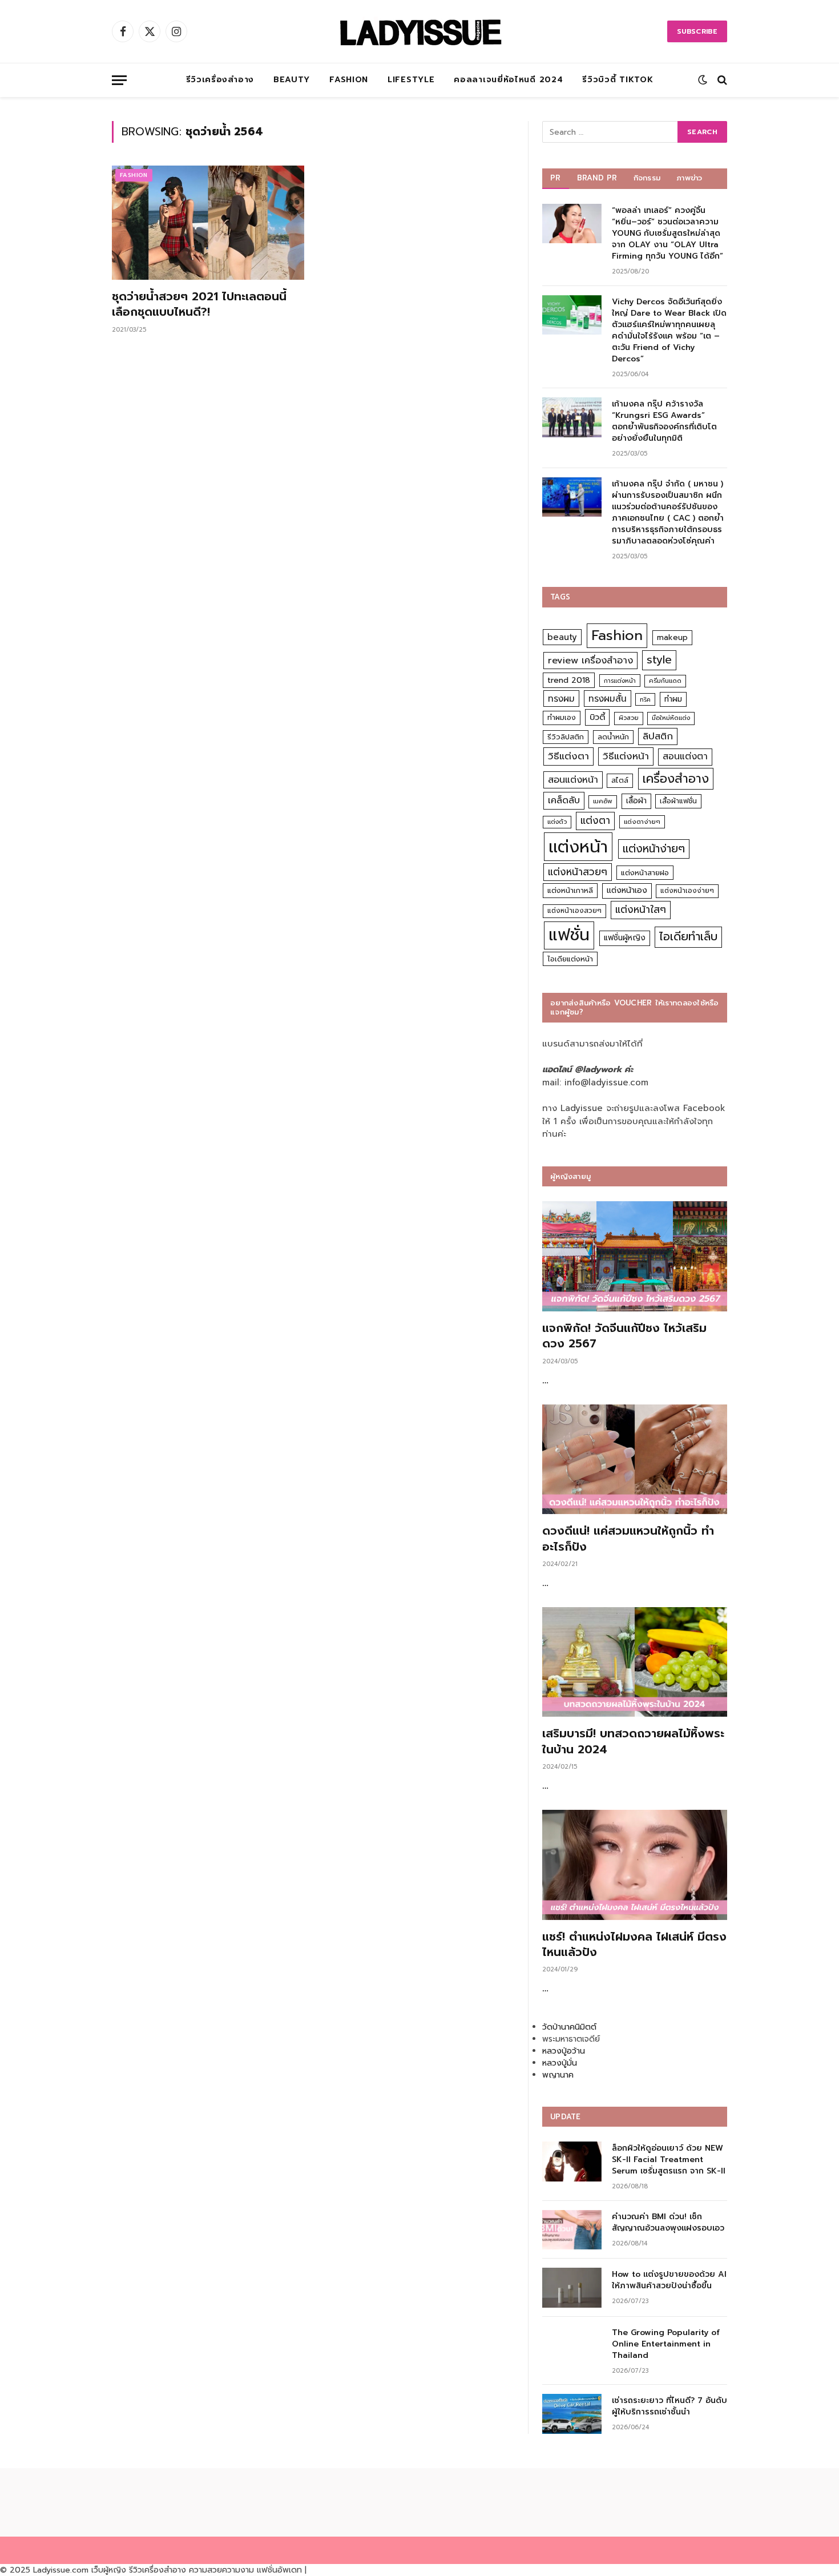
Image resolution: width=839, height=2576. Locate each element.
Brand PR (597, 178)
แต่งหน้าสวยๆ (578, 872)
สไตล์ (620, 780)
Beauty (292, 80)
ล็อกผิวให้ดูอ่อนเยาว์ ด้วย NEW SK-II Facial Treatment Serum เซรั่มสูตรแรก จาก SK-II (669, 2160)
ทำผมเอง (562, 717)
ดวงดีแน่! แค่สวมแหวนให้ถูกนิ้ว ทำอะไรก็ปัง (628, 1539)
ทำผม (673, 699)
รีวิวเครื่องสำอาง (220, 80)
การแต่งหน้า (620, 681)
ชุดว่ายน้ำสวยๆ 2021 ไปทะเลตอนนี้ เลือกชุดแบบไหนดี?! (199, 304)
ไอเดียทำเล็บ (688, 937)
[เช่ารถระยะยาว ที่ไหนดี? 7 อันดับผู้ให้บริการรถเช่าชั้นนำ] (572, 2414)
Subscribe (697, 31)
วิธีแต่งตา (568, 756)
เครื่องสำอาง (676, 779)
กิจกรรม (647, 178)
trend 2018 (569, 680)
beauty (562, 637)
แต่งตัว (557, 822)
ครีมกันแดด (665, 681)
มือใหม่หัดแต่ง (671, 718)
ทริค (645, 699)
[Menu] (119, 80)
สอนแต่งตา (685, 756)
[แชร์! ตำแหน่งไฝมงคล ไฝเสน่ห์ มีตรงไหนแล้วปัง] (635, 1865)
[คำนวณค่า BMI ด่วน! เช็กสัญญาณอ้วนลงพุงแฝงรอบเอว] (572, 2230)
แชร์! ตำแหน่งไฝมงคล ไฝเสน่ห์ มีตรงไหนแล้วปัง (634, 1945)
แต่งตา (595, 820)
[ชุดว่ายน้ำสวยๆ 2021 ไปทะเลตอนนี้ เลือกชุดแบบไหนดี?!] (208, 223)
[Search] (721, 80)
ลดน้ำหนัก (613, 737)
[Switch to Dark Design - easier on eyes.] (703, 80)
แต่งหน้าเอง (627, 890)
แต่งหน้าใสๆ (641, 909)
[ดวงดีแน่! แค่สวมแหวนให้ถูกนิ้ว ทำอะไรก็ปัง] (635, 1460)
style (659, 660)
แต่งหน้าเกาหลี (570, 890)
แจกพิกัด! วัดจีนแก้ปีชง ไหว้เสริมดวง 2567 (624, 1336)
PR (556, 178)
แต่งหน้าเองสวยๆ (574, 911)
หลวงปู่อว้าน (564, 2051)
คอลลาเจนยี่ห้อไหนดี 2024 (508, 80)
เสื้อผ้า (636, 801)
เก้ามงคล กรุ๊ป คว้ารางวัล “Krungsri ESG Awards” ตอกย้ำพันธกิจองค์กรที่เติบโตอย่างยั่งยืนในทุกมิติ (664, 421)
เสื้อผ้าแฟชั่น (678, 801)
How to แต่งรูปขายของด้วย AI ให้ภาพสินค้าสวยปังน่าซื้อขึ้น (669, 2280)
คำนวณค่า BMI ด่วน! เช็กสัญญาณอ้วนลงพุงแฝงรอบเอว (668, 2223)
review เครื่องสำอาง (590, 660)
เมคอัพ (603, 801)
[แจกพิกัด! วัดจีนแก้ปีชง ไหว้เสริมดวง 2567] (635, 1256)
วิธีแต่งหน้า (626, 756)
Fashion (349, 80)
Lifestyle (411, 80)
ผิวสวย (629, 718)
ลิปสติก (658, 736)
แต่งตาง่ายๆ (642, 822)
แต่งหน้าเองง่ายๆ (687, 891)
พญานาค (558, 2075)
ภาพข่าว (689, 178)
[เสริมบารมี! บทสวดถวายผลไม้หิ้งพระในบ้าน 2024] (635, 1662)
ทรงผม (561, 699)
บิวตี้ (597, 717)
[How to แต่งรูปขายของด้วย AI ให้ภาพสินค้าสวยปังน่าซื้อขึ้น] (572, 2287)
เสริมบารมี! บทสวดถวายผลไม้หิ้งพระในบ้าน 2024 (633, 1741)
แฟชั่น (569, 935)
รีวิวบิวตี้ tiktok (618, 80)
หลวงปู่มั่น (560, 2063)
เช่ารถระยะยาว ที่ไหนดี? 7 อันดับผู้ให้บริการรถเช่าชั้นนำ (669, 2406)
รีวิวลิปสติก (566, 737)
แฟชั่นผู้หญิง (625, 938)
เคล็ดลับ (564, 800)
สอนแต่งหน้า (573, 780)
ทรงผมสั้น (608, 699)
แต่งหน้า (578, 847)
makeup (672, 637)
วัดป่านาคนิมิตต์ (569, 2027)
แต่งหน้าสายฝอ (645, 873)
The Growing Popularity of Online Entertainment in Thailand (666, 2344)
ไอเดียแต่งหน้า (570, 959)
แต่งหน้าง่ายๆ (654, 849)
